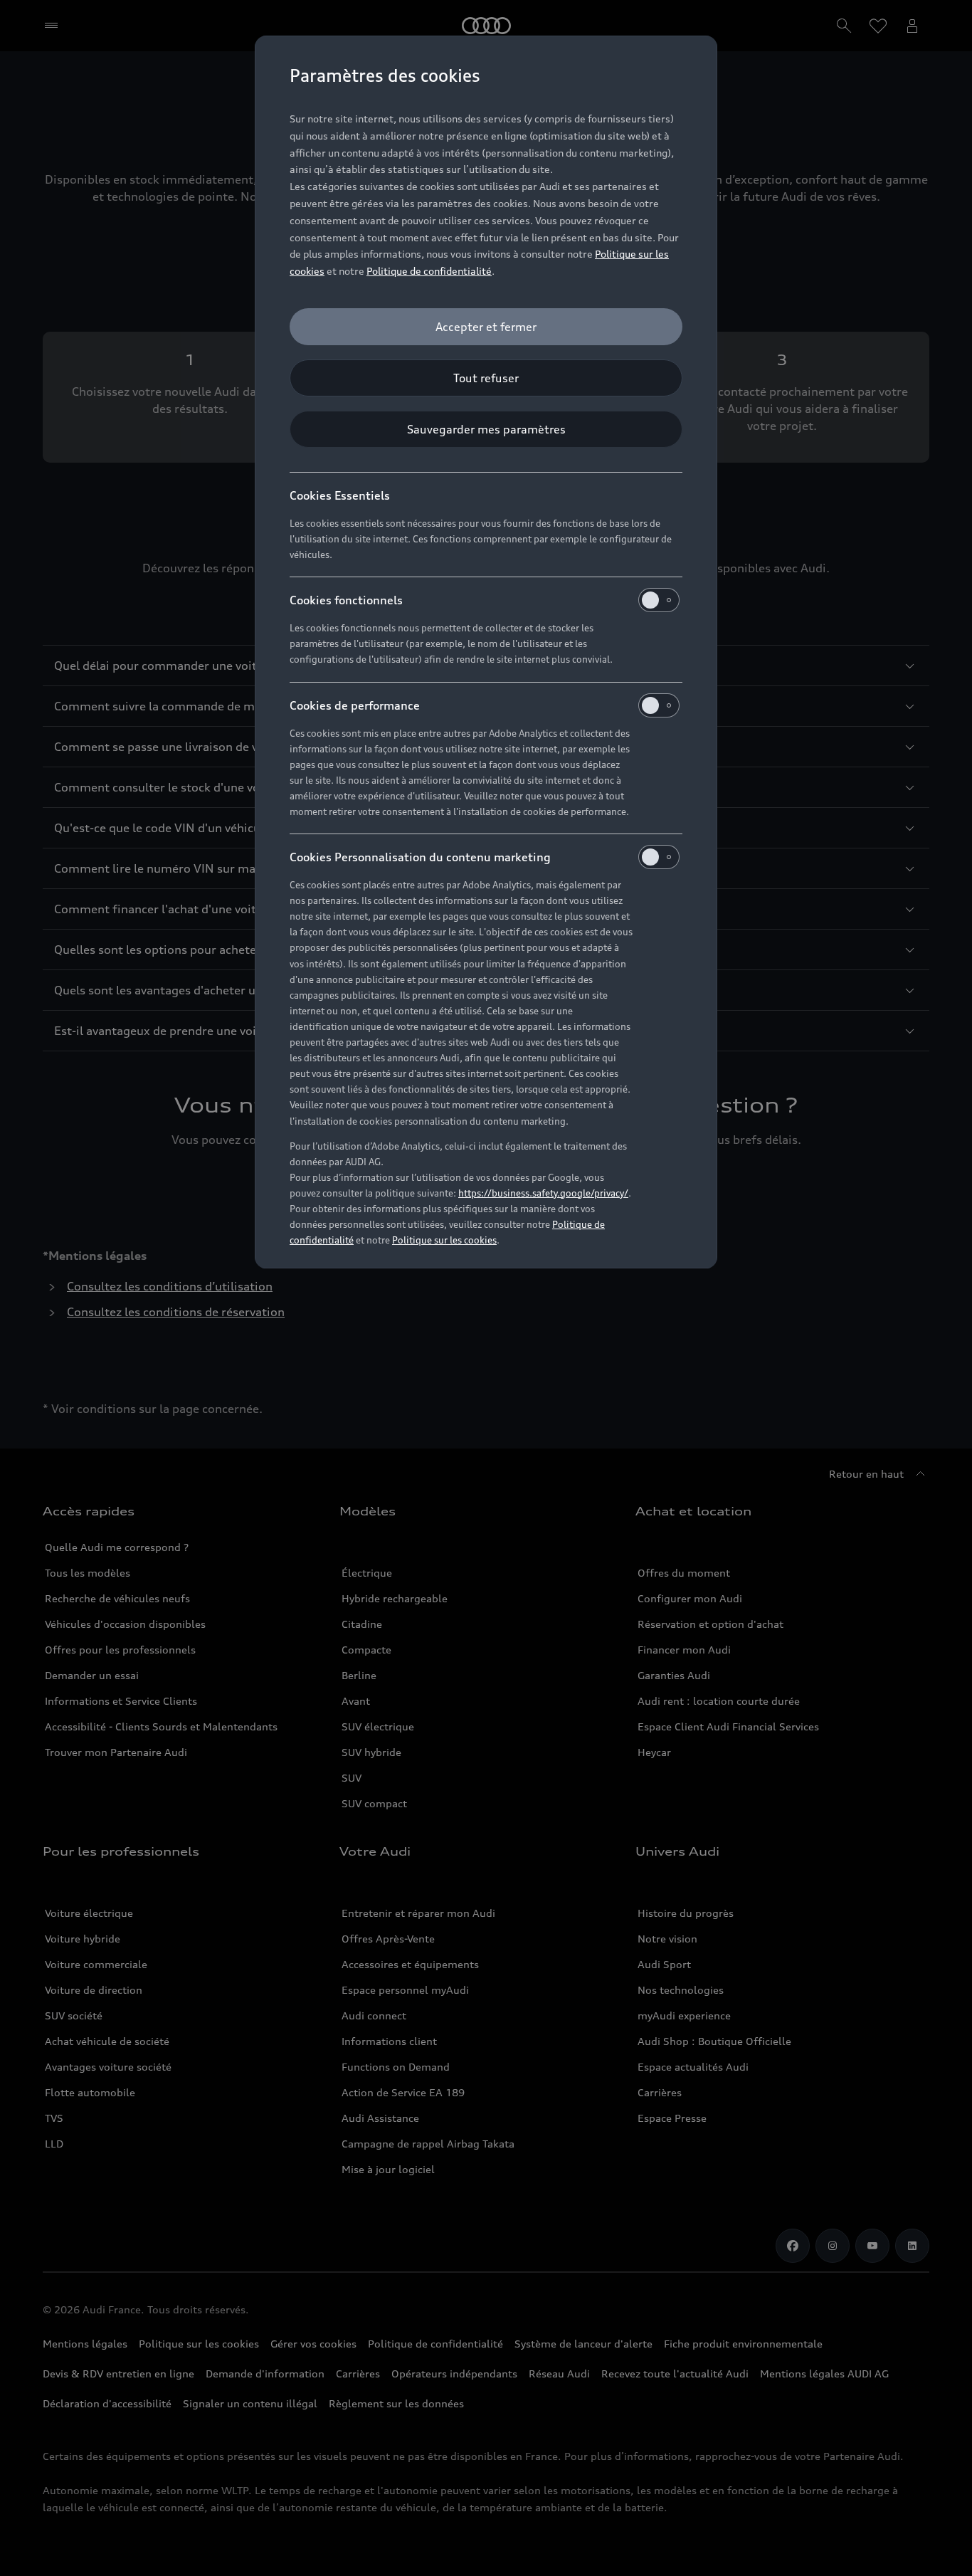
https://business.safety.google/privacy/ (543, 1193)
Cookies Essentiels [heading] (340, 495)
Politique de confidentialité (429, 271)
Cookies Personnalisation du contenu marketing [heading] (420, 857)
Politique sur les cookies (444, 1240)
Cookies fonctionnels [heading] (346, 600)
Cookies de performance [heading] (355, 705)
